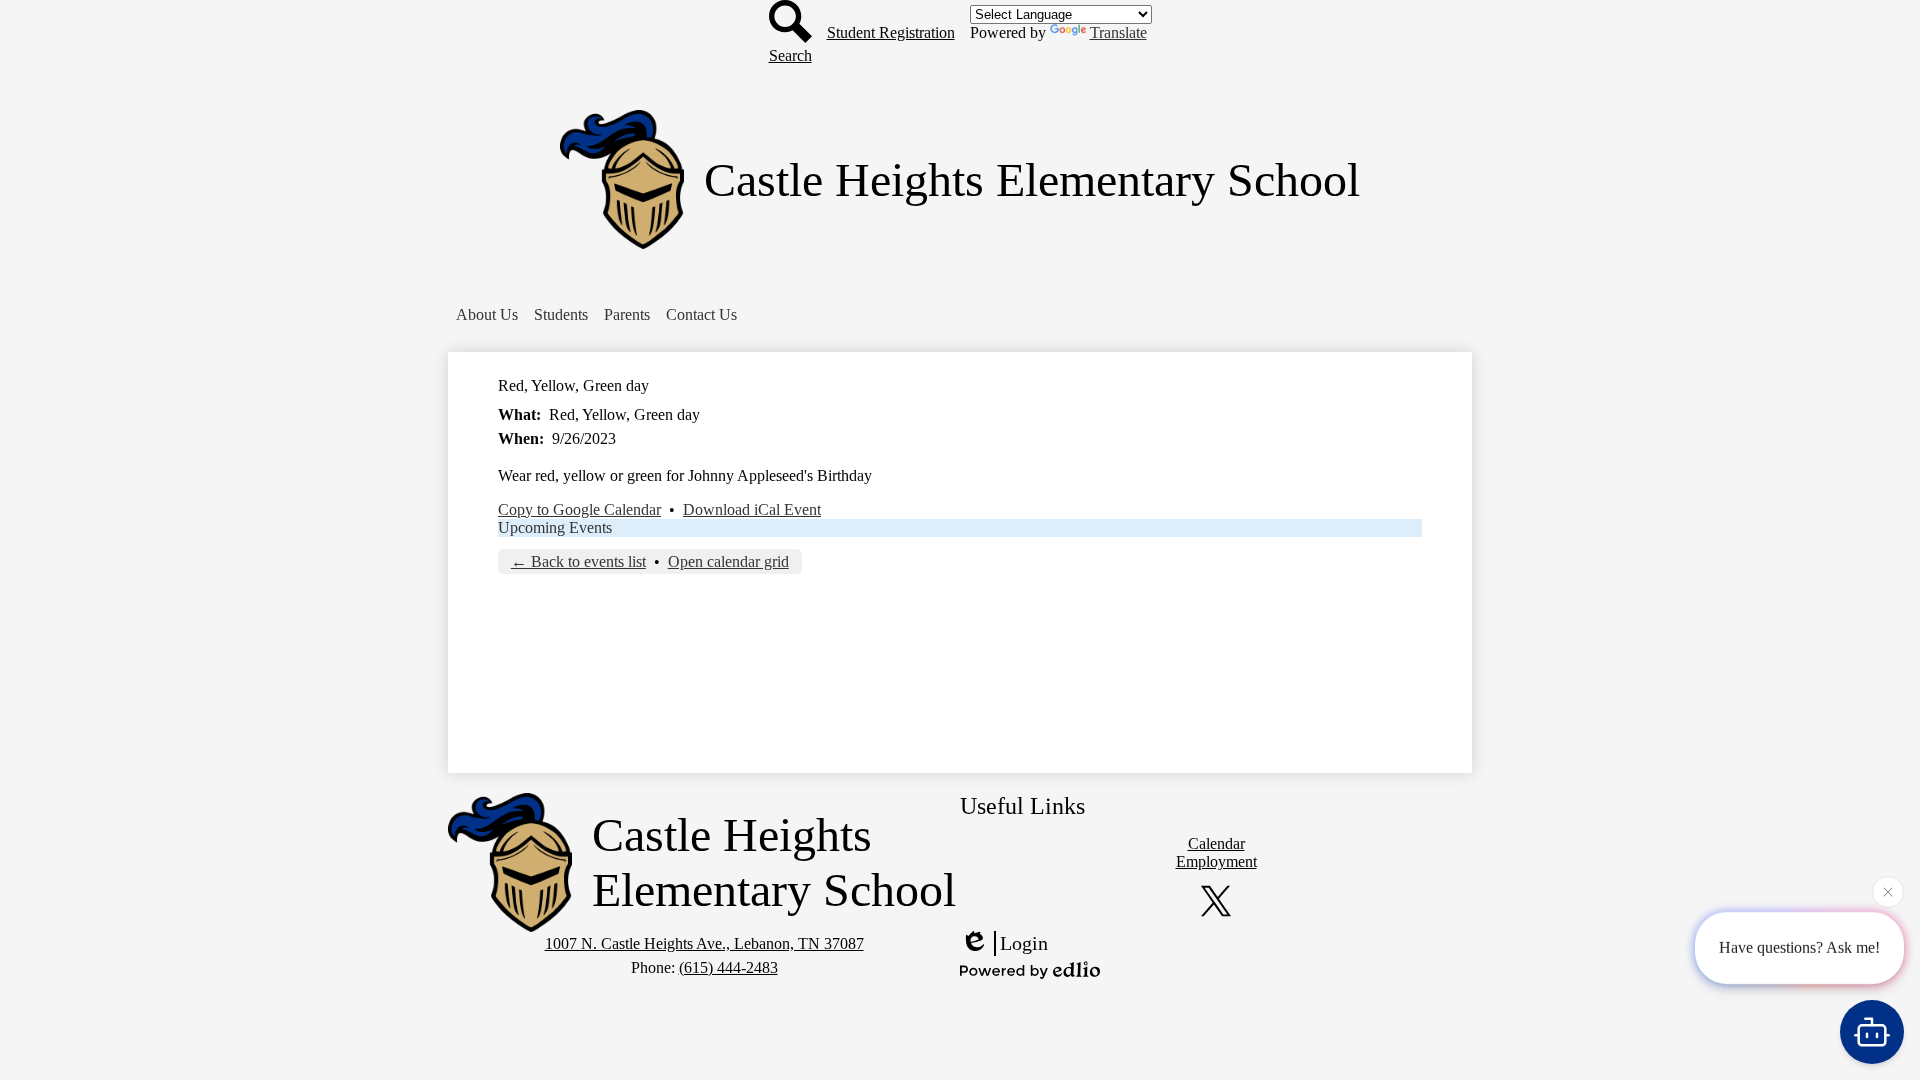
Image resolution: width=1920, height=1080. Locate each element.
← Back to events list (578, 561)
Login (1024, 943)
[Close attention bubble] (1888, 893)
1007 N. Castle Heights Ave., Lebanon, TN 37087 (704, 943)
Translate (1118, 32)
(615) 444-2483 (728, 967)
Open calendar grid (728, 561)
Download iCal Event (752, 509)
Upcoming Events (555, 527)
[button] (487, 315)
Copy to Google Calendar (579, 509)
